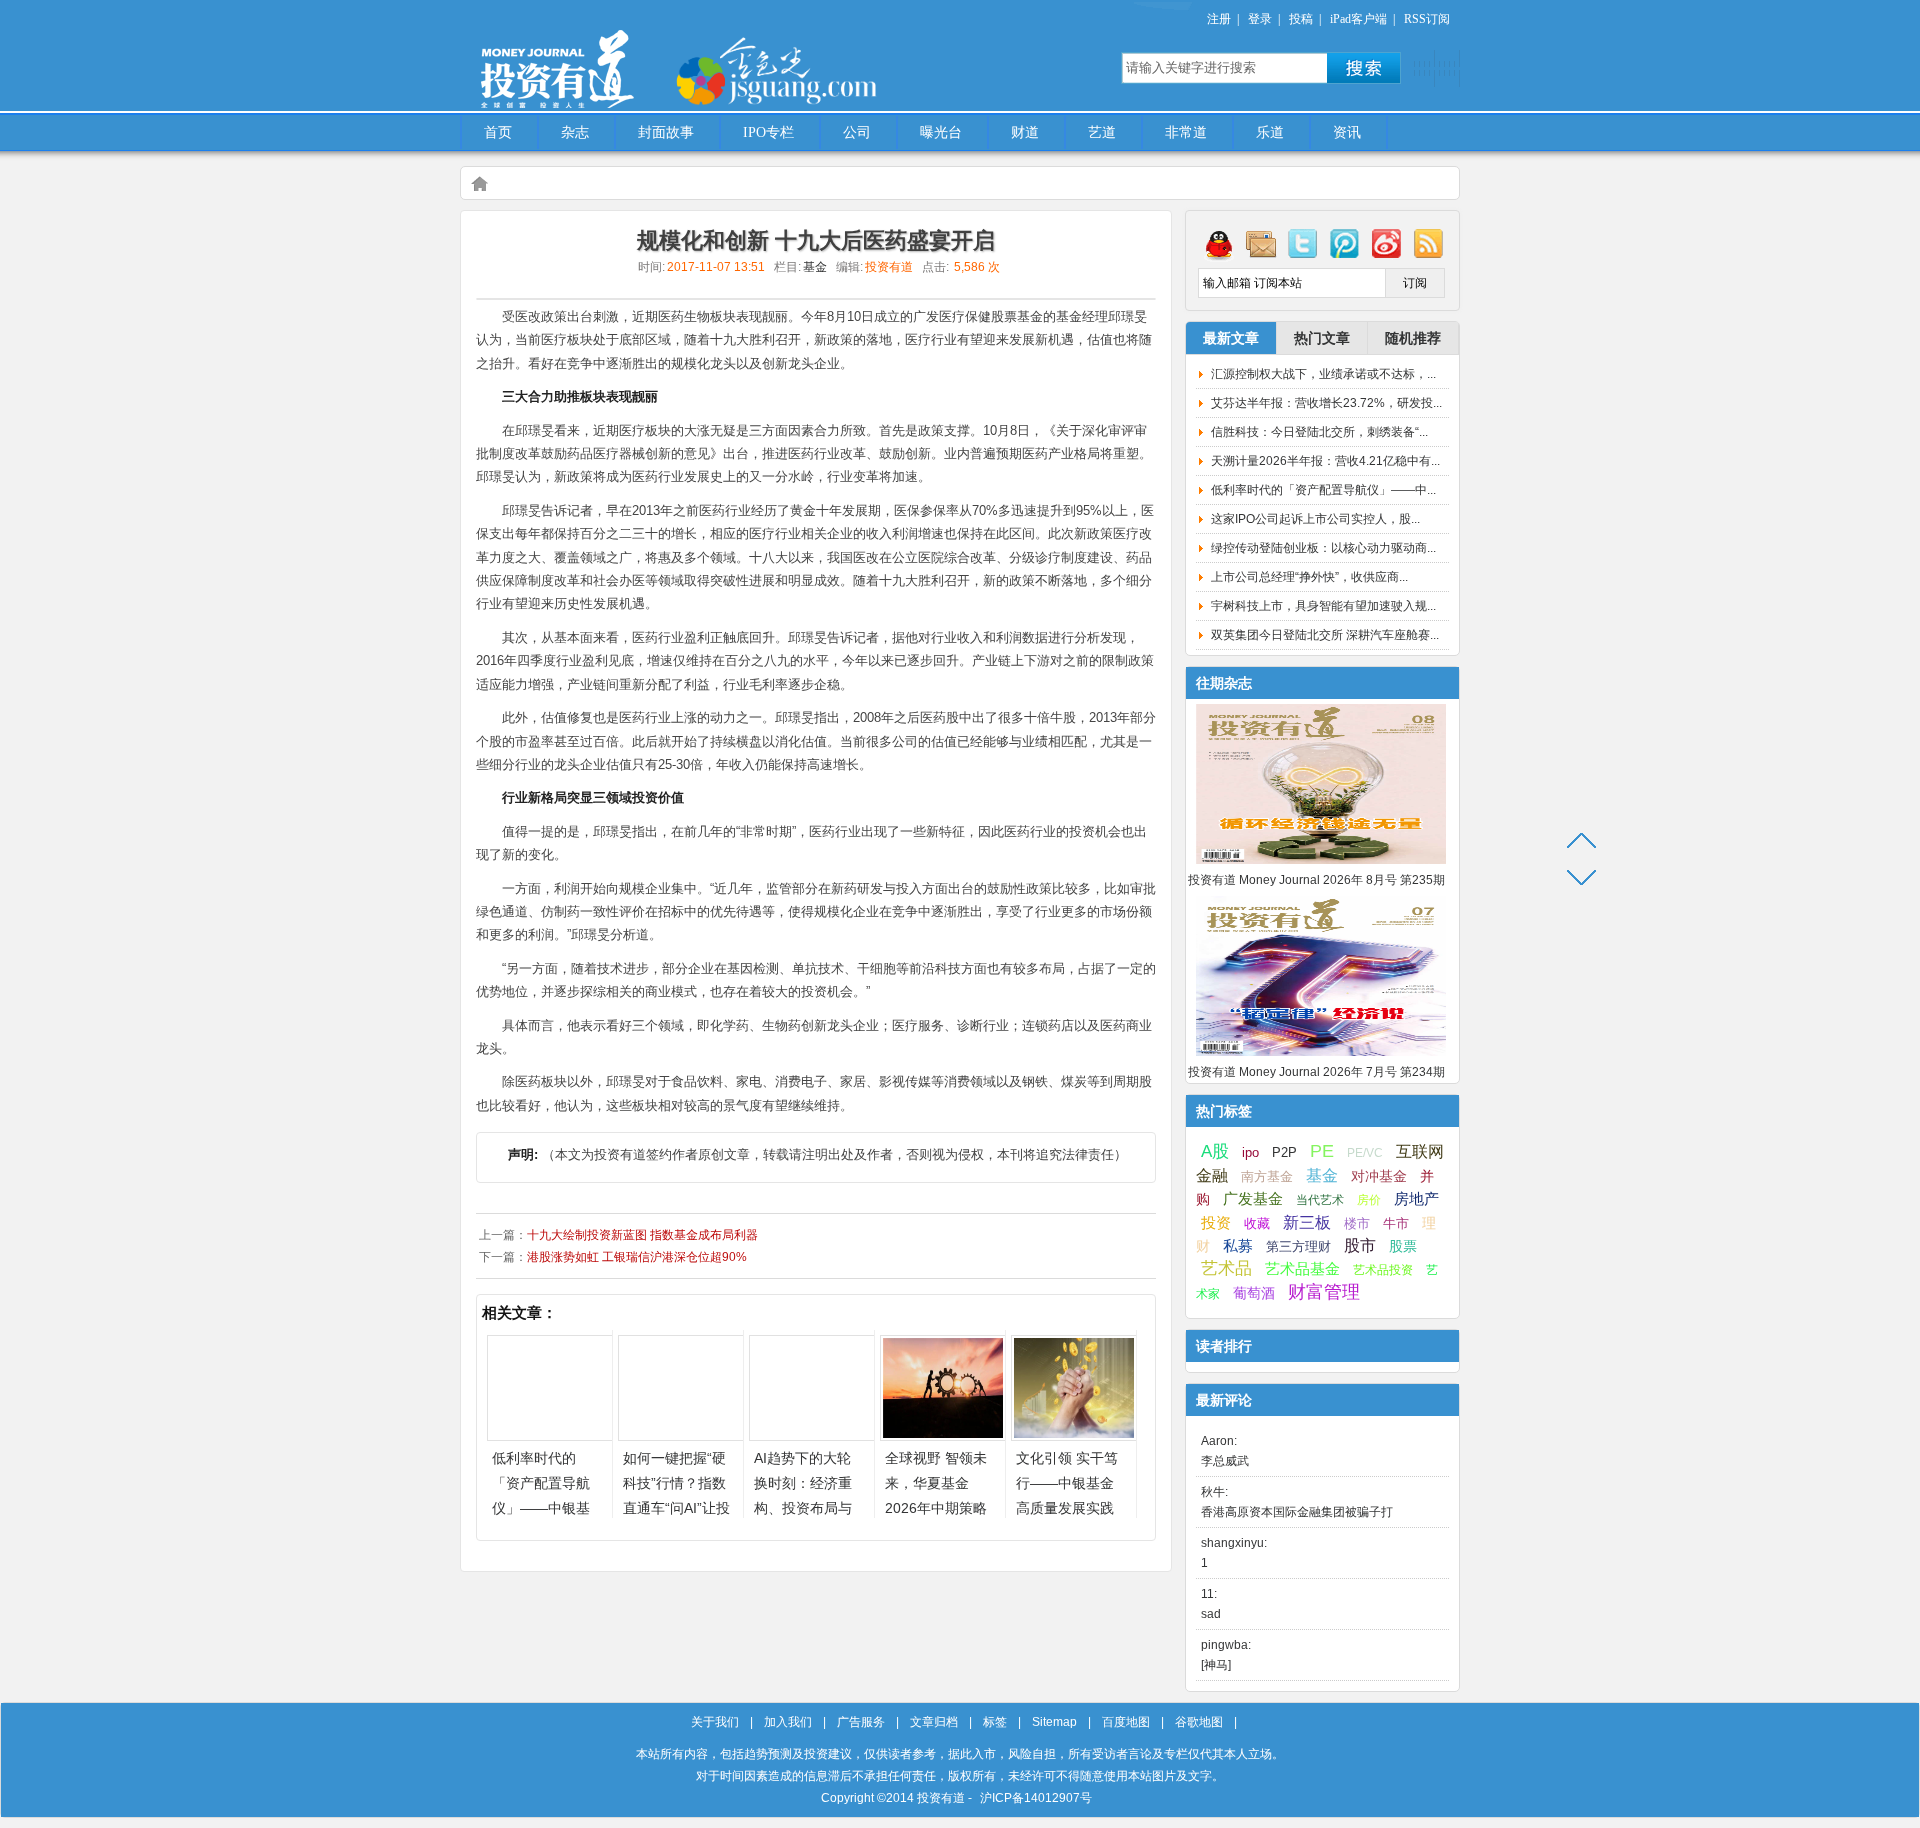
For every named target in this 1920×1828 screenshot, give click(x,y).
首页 (498, 132)
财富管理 (1324, 1292)
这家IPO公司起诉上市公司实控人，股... (1315, 519)
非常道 (1186, 132)
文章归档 (934, 1722)
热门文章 (1322, 338)
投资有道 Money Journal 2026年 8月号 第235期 (1316, 880)
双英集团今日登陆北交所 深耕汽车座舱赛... (1325, 635)
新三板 (1307, 1222)
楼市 (1357, 1223)
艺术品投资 (1383, 1270)
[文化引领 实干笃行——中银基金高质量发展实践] (1074, 1435)
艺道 (1102, 132)
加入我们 (788, 1722)
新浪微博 (1387, 243)
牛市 (1396, 1223)
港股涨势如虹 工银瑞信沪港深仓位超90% (637, 1257)
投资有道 (650, 57)
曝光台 (941, 132)
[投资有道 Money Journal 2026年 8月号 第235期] (1321, 865)
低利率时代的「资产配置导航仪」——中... (1323, 490)
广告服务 (861, 1722)
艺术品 (1226, 1268)
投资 (1216, 1223)
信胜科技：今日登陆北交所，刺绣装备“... (1319, 432)
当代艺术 (1320, 1200)
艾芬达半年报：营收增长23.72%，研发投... (1326, 403)
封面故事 (666, 132)
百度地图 (1126, 1722)
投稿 (1301, 19)
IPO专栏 (768, 132)
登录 (1260, 19)
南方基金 (1267, 1176)
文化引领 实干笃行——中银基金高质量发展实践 (1067, 1483)
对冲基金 (1379, 1176)
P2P (1284, 1152)
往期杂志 (1224, 683)
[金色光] (810, 70)
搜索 (1364, 68)
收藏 (1257, 1224)
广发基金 (1253, 1199)
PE (1322, 1151)
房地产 (1416, 1199)
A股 (1215, 1151)
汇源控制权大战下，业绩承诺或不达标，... (1323, 374)
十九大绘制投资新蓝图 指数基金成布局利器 (642, 1235)
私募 (1238, 1246)
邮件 (1261, 243)
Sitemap (1054, 1722)
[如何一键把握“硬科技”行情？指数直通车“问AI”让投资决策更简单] (681, 1435)
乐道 (1270, 132)
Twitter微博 (1303, 243)
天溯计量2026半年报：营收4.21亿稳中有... (1325, 461)
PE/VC (1365, 1153)
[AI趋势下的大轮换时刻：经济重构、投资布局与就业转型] (812, 1435)
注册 (1219, 19)
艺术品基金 (1302, 1268)
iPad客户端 (1358, 19)
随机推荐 (1413, 338)
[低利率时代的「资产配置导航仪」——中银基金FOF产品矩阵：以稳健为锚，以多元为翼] (550, 1435)
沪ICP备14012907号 (1036, 1798)
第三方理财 (1298, 1246)
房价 (1369, 1200)
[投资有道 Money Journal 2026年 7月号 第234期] (1321, 1057)
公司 (857, 132)
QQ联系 (1219, 243)
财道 (1025, 132)
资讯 (1347, 132)
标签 (995, 1722)
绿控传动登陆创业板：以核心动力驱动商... (1323, 548)
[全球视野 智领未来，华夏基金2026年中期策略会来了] (943, 1435)
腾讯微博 (1345, 243)
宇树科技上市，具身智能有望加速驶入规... (1323, 606)
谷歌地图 (1199, 1722)
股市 (1360, 1245)
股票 (1403, 1246)
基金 (815, 267)
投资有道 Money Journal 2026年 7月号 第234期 (1316, 1072)
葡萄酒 (1254, 1293)
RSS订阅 (1427, 19)
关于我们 (715, 1722)
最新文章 (1231, 338)
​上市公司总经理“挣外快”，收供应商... (1309, 577)
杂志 (575, 132)
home (479, 183)
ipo (1250, 1152)
